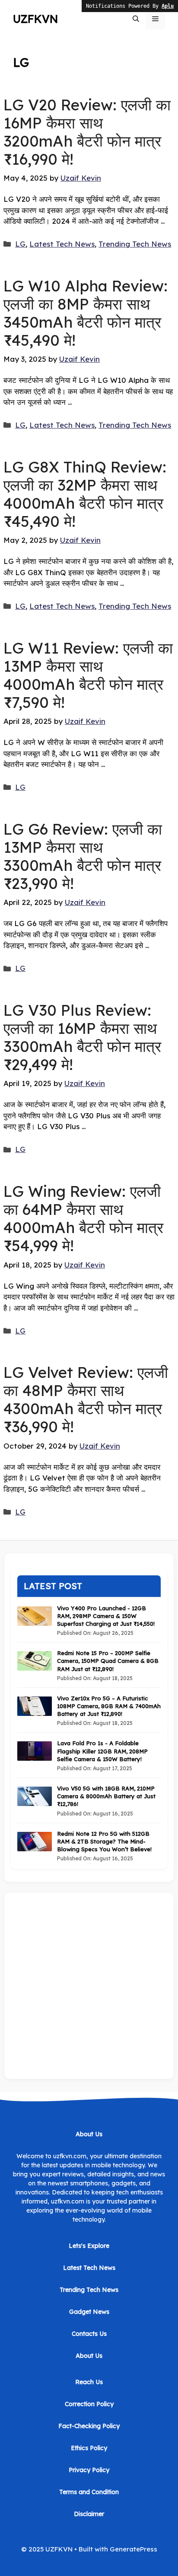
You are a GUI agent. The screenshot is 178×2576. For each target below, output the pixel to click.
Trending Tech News (135, 244)
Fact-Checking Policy (89, 2426)
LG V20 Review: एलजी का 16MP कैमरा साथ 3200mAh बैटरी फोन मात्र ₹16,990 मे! (87, 132)
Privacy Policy (89, 2470)
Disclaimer (89, 2514)
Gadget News (89, 2312)
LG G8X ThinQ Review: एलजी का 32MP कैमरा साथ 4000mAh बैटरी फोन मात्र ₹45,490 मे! (85, 494)
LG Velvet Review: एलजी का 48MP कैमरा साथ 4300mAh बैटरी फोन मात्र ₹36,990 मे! (86, 1399)
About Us (89, 2356)
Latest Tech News (62, 244)
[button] (136, 19)
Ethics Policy (89, 2448)
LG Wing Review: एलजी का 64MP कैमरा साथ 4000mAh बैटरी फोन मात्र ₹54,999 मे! (83, 1218)
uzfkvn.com (68, 2201)
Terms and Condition (89, 2492)
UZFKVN (35, 19)
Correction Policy (89, 2404)
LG (20, 244)
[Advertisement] (89, 1986)
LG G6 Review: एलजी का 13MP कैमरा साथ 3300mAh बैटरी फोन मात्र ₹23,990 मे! (83, 856)
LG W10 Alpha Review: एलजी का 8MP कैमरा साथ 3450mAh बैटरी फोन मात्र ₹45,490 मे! (86, 313)
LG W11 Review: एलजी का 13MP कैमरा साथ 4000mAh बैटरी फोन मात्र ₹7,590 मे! (88, 675)
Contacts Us (89, 2334)
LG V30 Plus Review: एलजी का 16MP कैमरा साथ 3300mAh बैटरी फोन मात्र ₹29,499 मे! (82, 1037)
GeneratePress (133, 2549)
